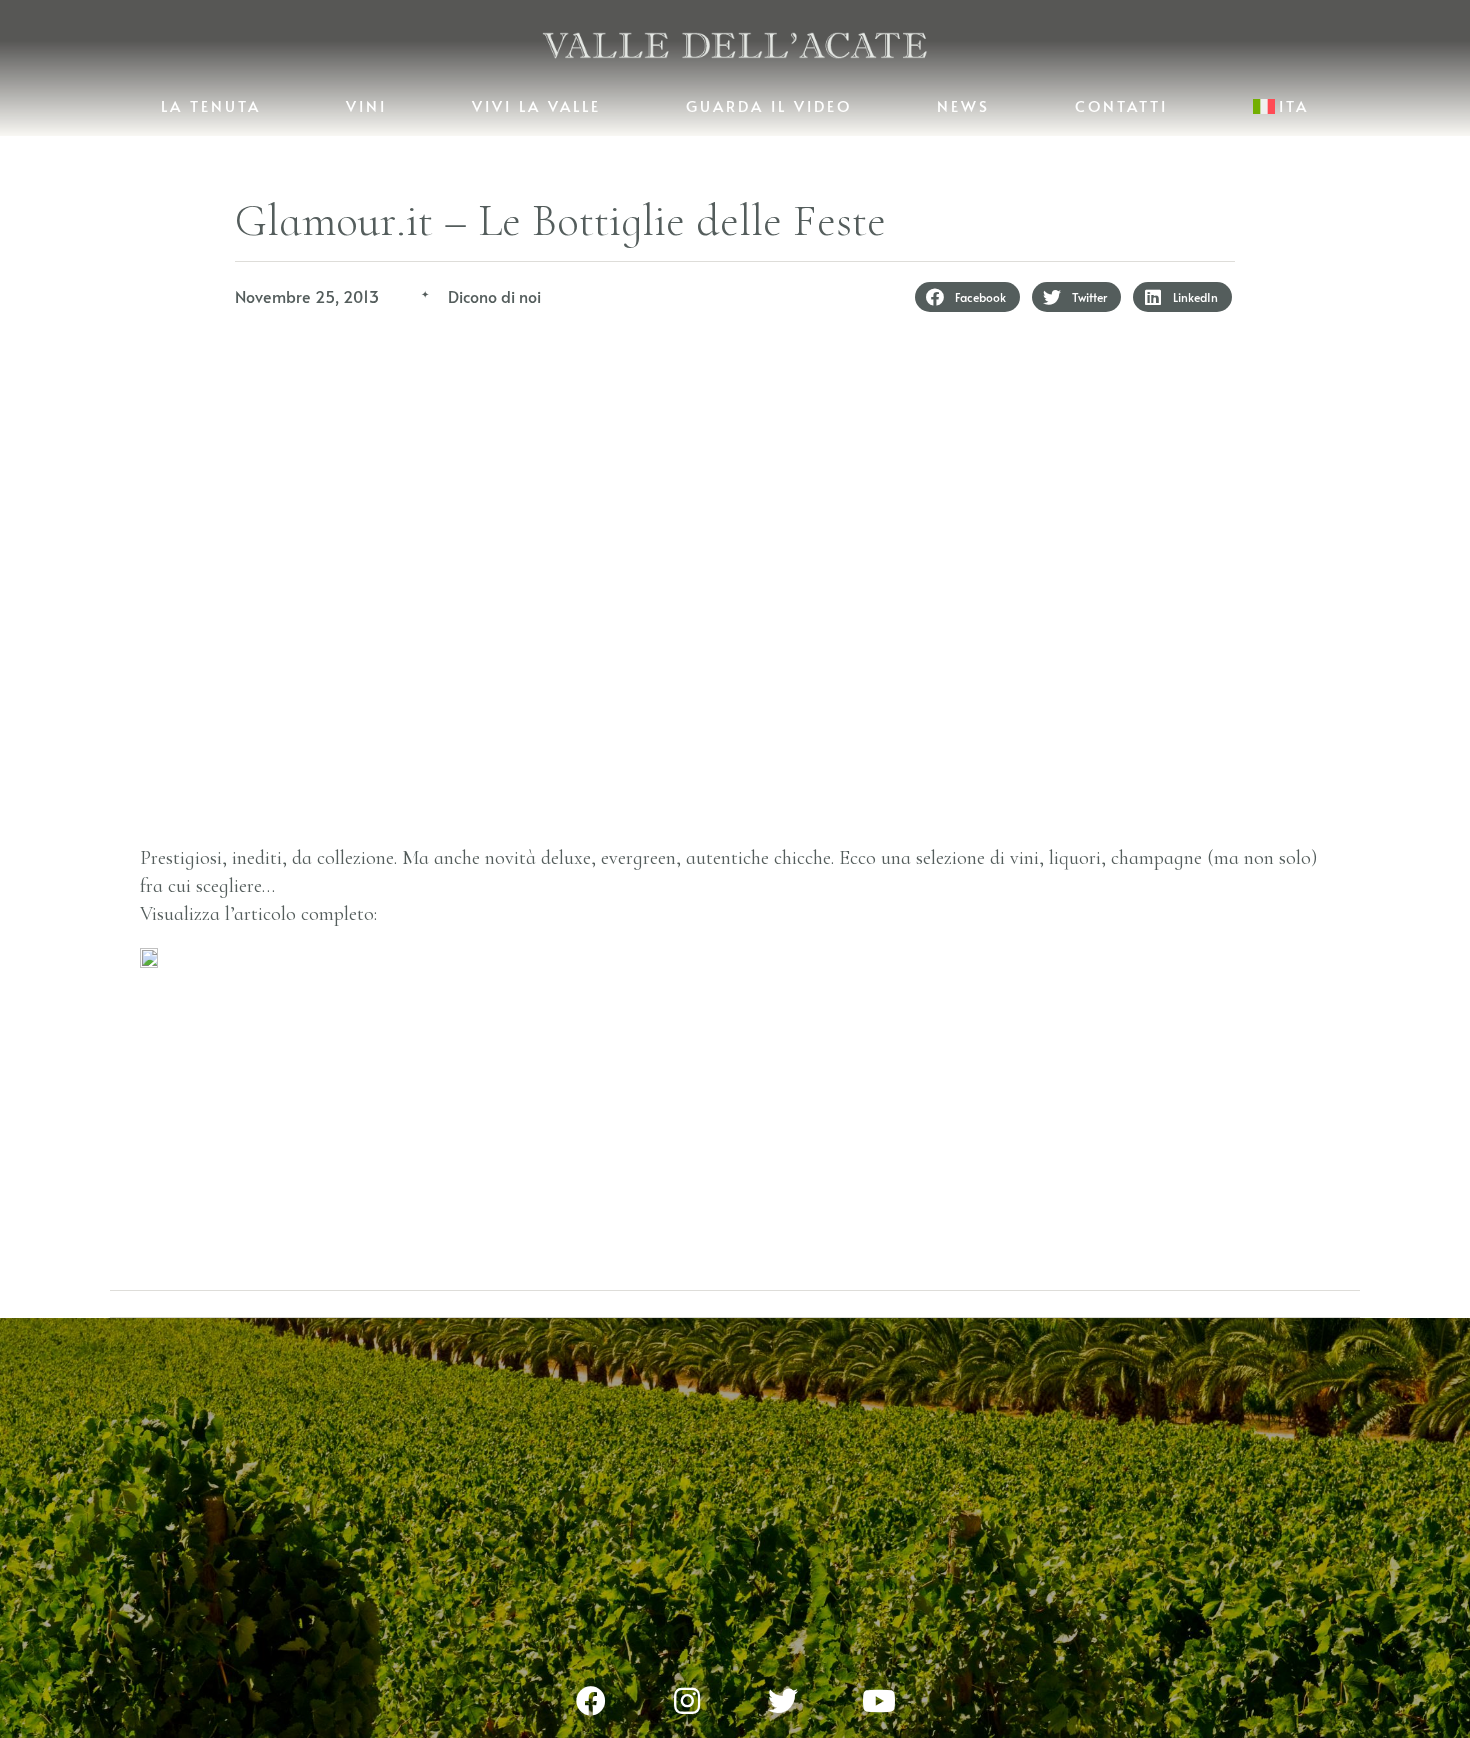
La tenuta (211, 105)
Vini (366, 105)
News (963, 105)
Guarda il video (769, 105)
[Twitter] (783, 1701)
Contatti (1121, 105)
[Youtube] (879, 1701)
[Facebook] (591, 1701)
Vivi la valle (536, 105)
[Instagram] (687, 1701)
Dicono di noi (494, 296)
